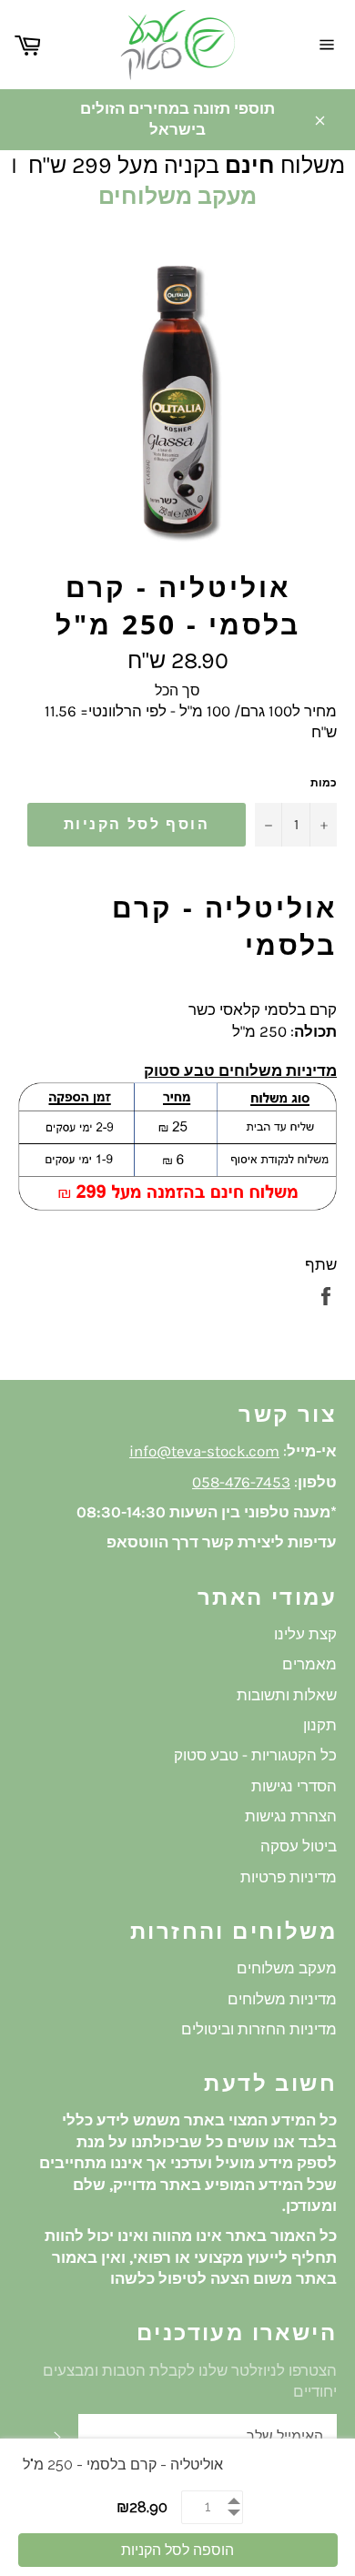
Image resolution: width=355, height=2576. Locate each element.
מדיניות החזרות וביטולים (259, 2029)
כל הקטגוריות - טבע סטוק (255, 1755)
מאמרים (309, 1664)
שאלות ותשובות (287, 1695)
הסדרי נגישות (294, 1786)
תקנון (320, 1725)
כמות (324, 783)
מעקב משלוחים (177, 196)
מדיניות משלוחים (282, 1999)
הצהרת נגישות (291, 1816)
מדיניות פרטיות (289, 1877)
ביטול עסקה (299, 1846)
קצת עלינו (305, 1634)
